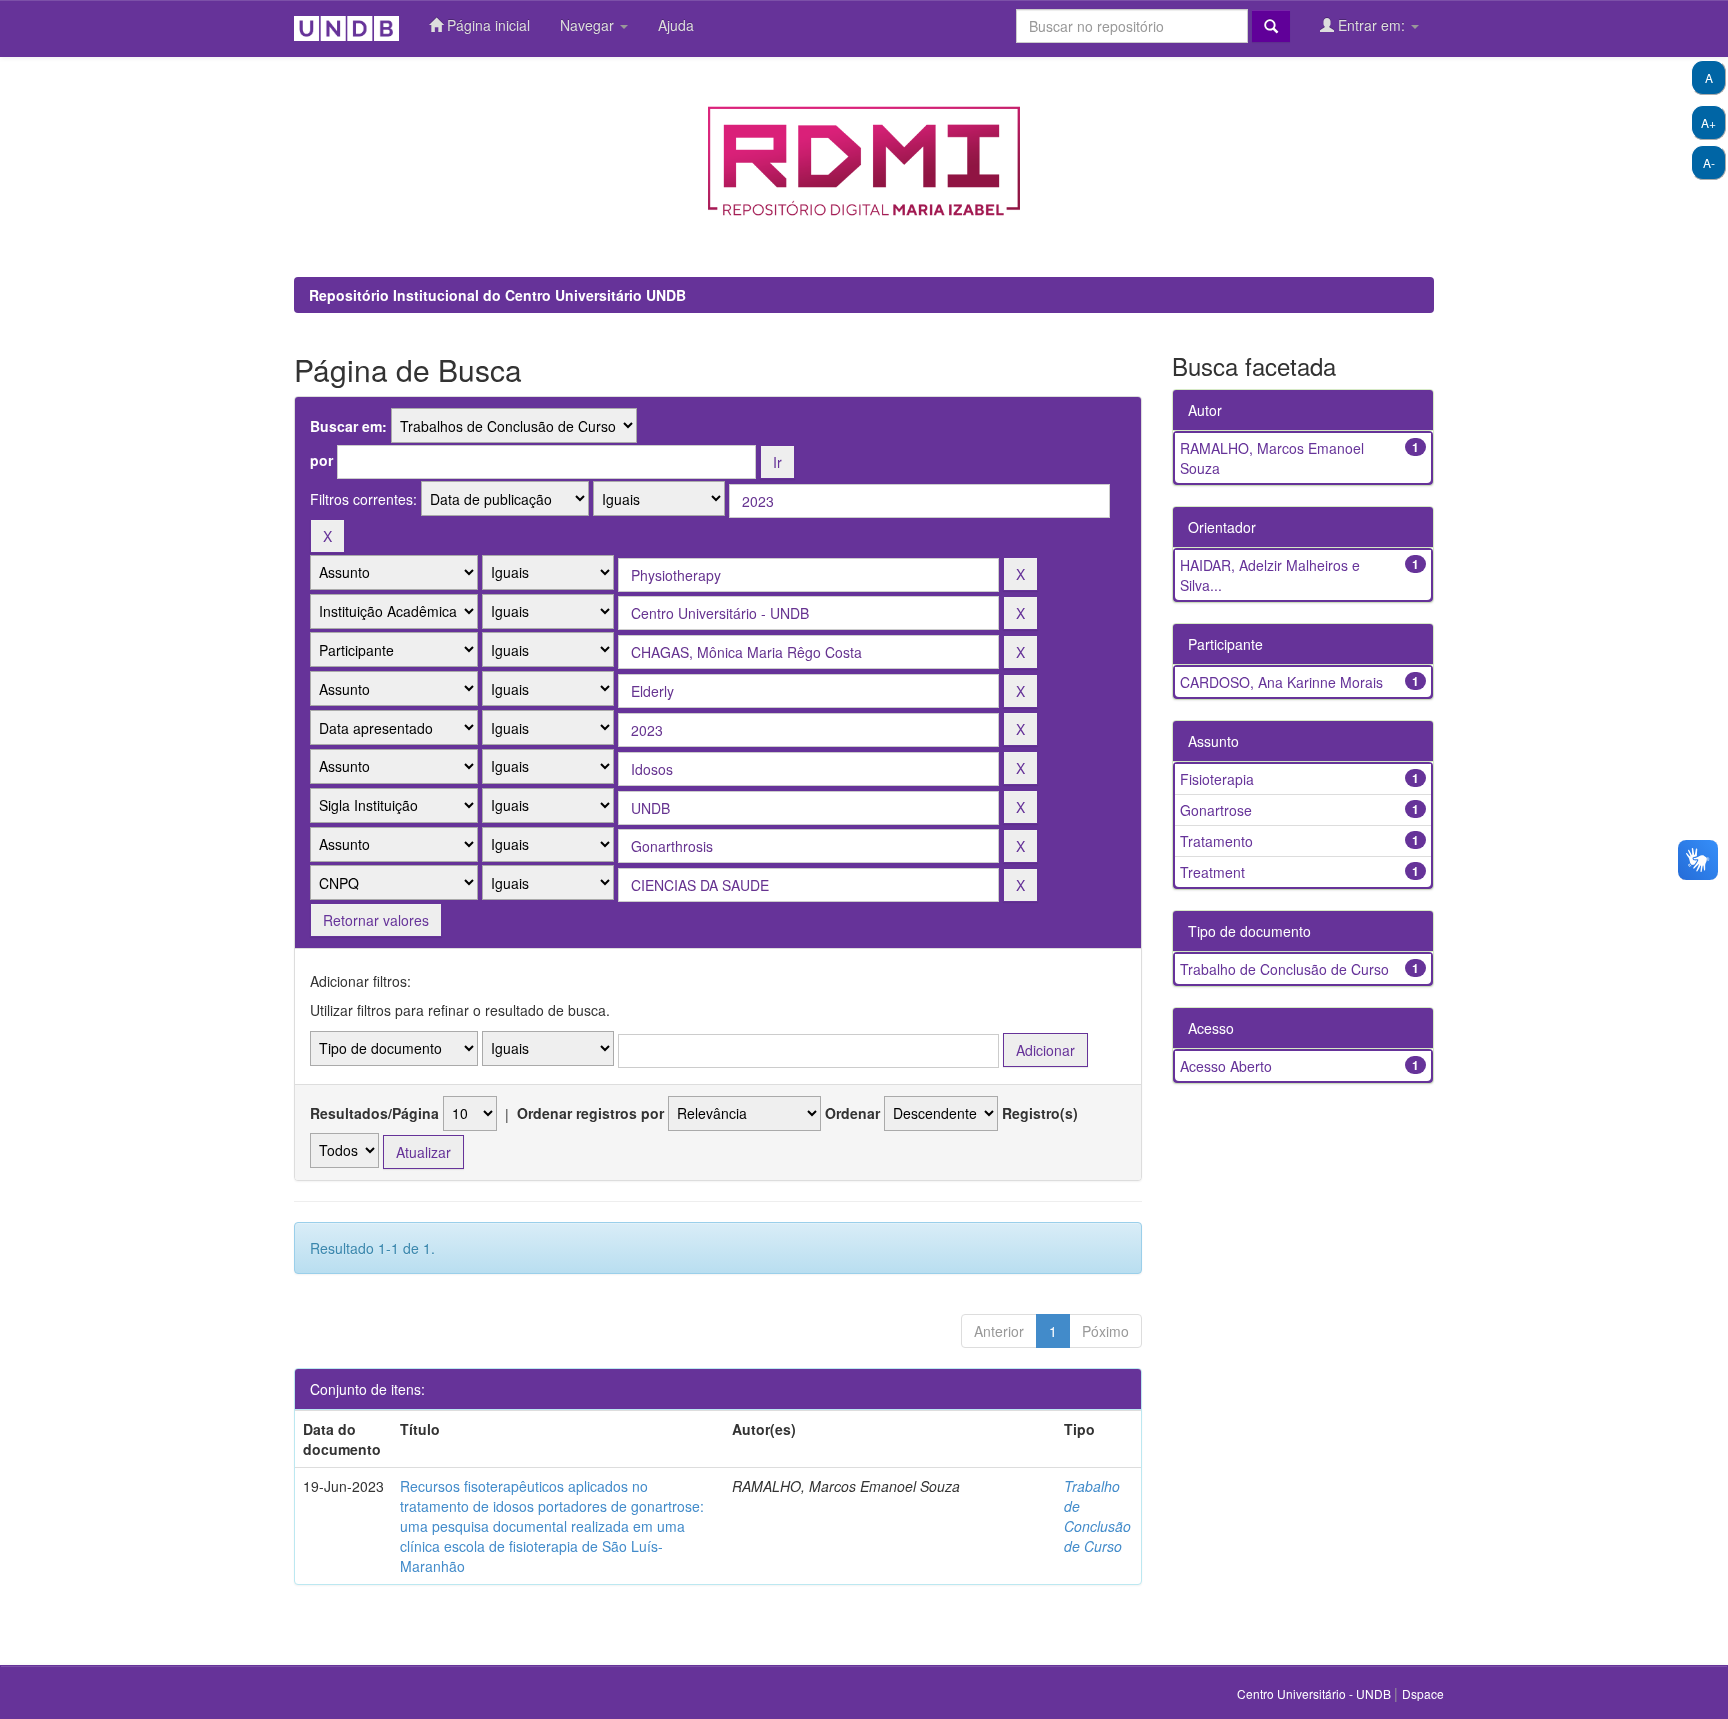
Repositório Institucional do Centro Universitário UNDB (497, 295)
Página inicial (486, 25)
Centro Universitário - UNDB (1315, 1693)
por (321, 460)
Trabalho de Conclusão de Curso (1097, 1516)
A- (1709, 162)
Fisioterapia (1217, 779)
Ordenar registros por (590, 1113)
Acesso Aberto (1226, 1066)
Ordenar (852, 1113)
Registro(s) (1040, 1113)
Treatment (1212, 872)
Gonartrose (1216, 810)
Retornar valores (376, 920)
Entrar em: (1371, 25)
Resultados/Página (374, 1113)
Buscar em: (348, 426)
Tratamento (1216, 841)
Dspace (1423, 1693)
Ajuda (676, 25)
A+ (1708, 122)
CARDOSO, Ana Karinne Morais (1281, 682)
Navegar (589, 25)
